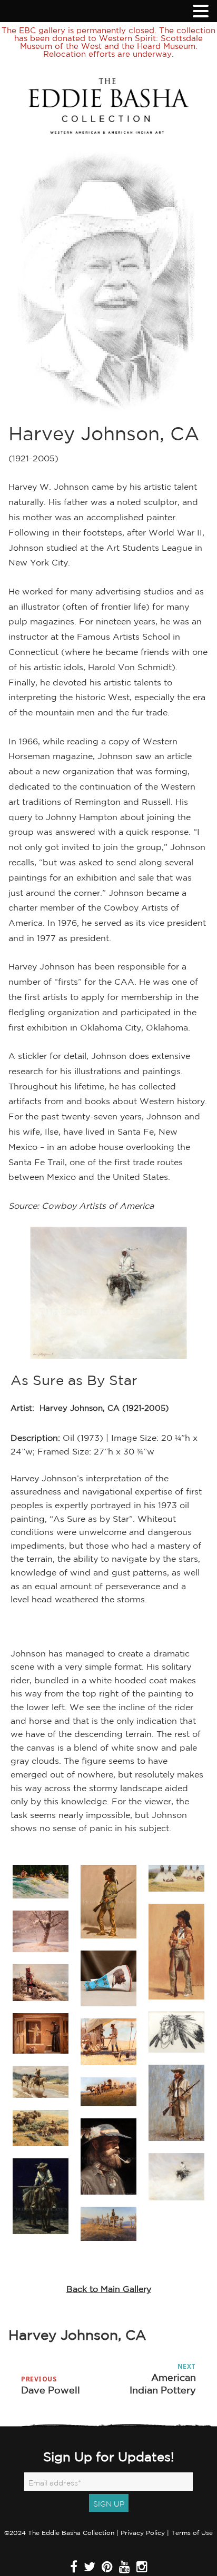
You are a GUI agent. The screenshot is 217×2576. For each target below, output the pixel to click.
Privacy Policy (143, 2533)
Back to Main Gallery (109, 2289)
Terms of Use (192, 2533)
